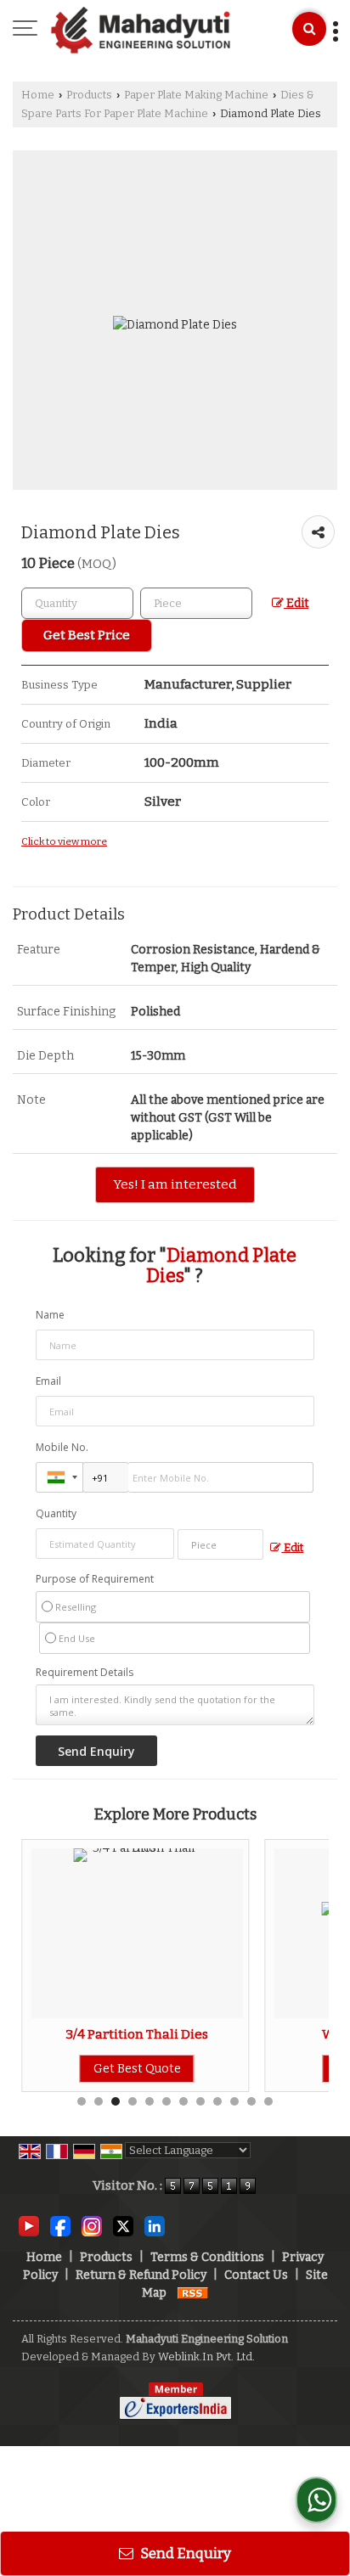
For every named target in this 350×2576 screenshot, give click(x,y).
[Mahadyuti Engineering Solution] (141, 30)
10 (234, 2101)
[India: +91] (59, 1477)
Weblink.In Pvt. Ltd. (206, 2357)
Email (48, 1381)
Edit (296, 603)
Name (50, 1315)
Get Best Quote (124, 2069)
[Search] (309, 29)
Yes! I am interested (175, 1184)
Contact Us (256, 2275)
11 (251, 2101)
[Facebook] (60, 2226)
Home (38, 95)
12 (268, 2101)
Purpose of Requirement (95, 1579)
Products (89, 95)
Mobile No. (62, 1447)
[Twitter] (123, 2226)
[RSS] (193, 2293)
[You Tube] (29, 2226)
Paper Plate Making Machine (196, 95)
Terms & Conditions (207, 2257)
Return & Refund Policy (141, 2275)
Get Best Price (87, 635)
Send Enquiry (184, 2553)
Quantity (56, 1513)
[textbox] (196, 603)
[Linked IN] (155, 2226)
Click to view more (64, 841)
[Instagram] (92, 2226)
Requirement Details (85, 1673)
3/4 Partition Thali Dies (125, 2034)
